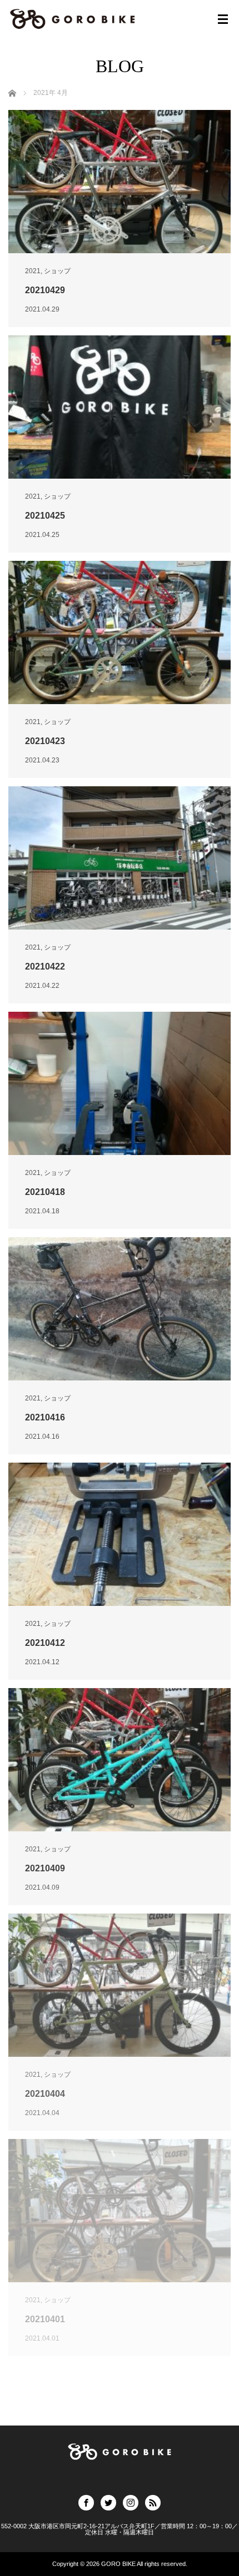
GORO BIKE (118, 2564)
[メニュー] (223, 19)
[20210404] (120, 1985)
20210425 (45, 516)
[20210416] (120, 1309)
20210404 (45, 2094)
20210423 (45, 741)
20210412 (45, 1643)
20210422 (45, 966)
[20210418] (120, 1083)
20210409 (45, 1868)
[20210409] (120, 1760)
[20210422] (120, 858)
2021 (33, 271)
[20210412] (120, 1534)
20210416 (45, 1417)
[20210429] (120, 182)
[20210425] (120, 407)
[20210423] (120, 632)
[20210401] (120, 2211)
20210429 (45, 290)
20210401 (45, 2319)
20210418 (45, 1192)
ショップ (57, 271)
